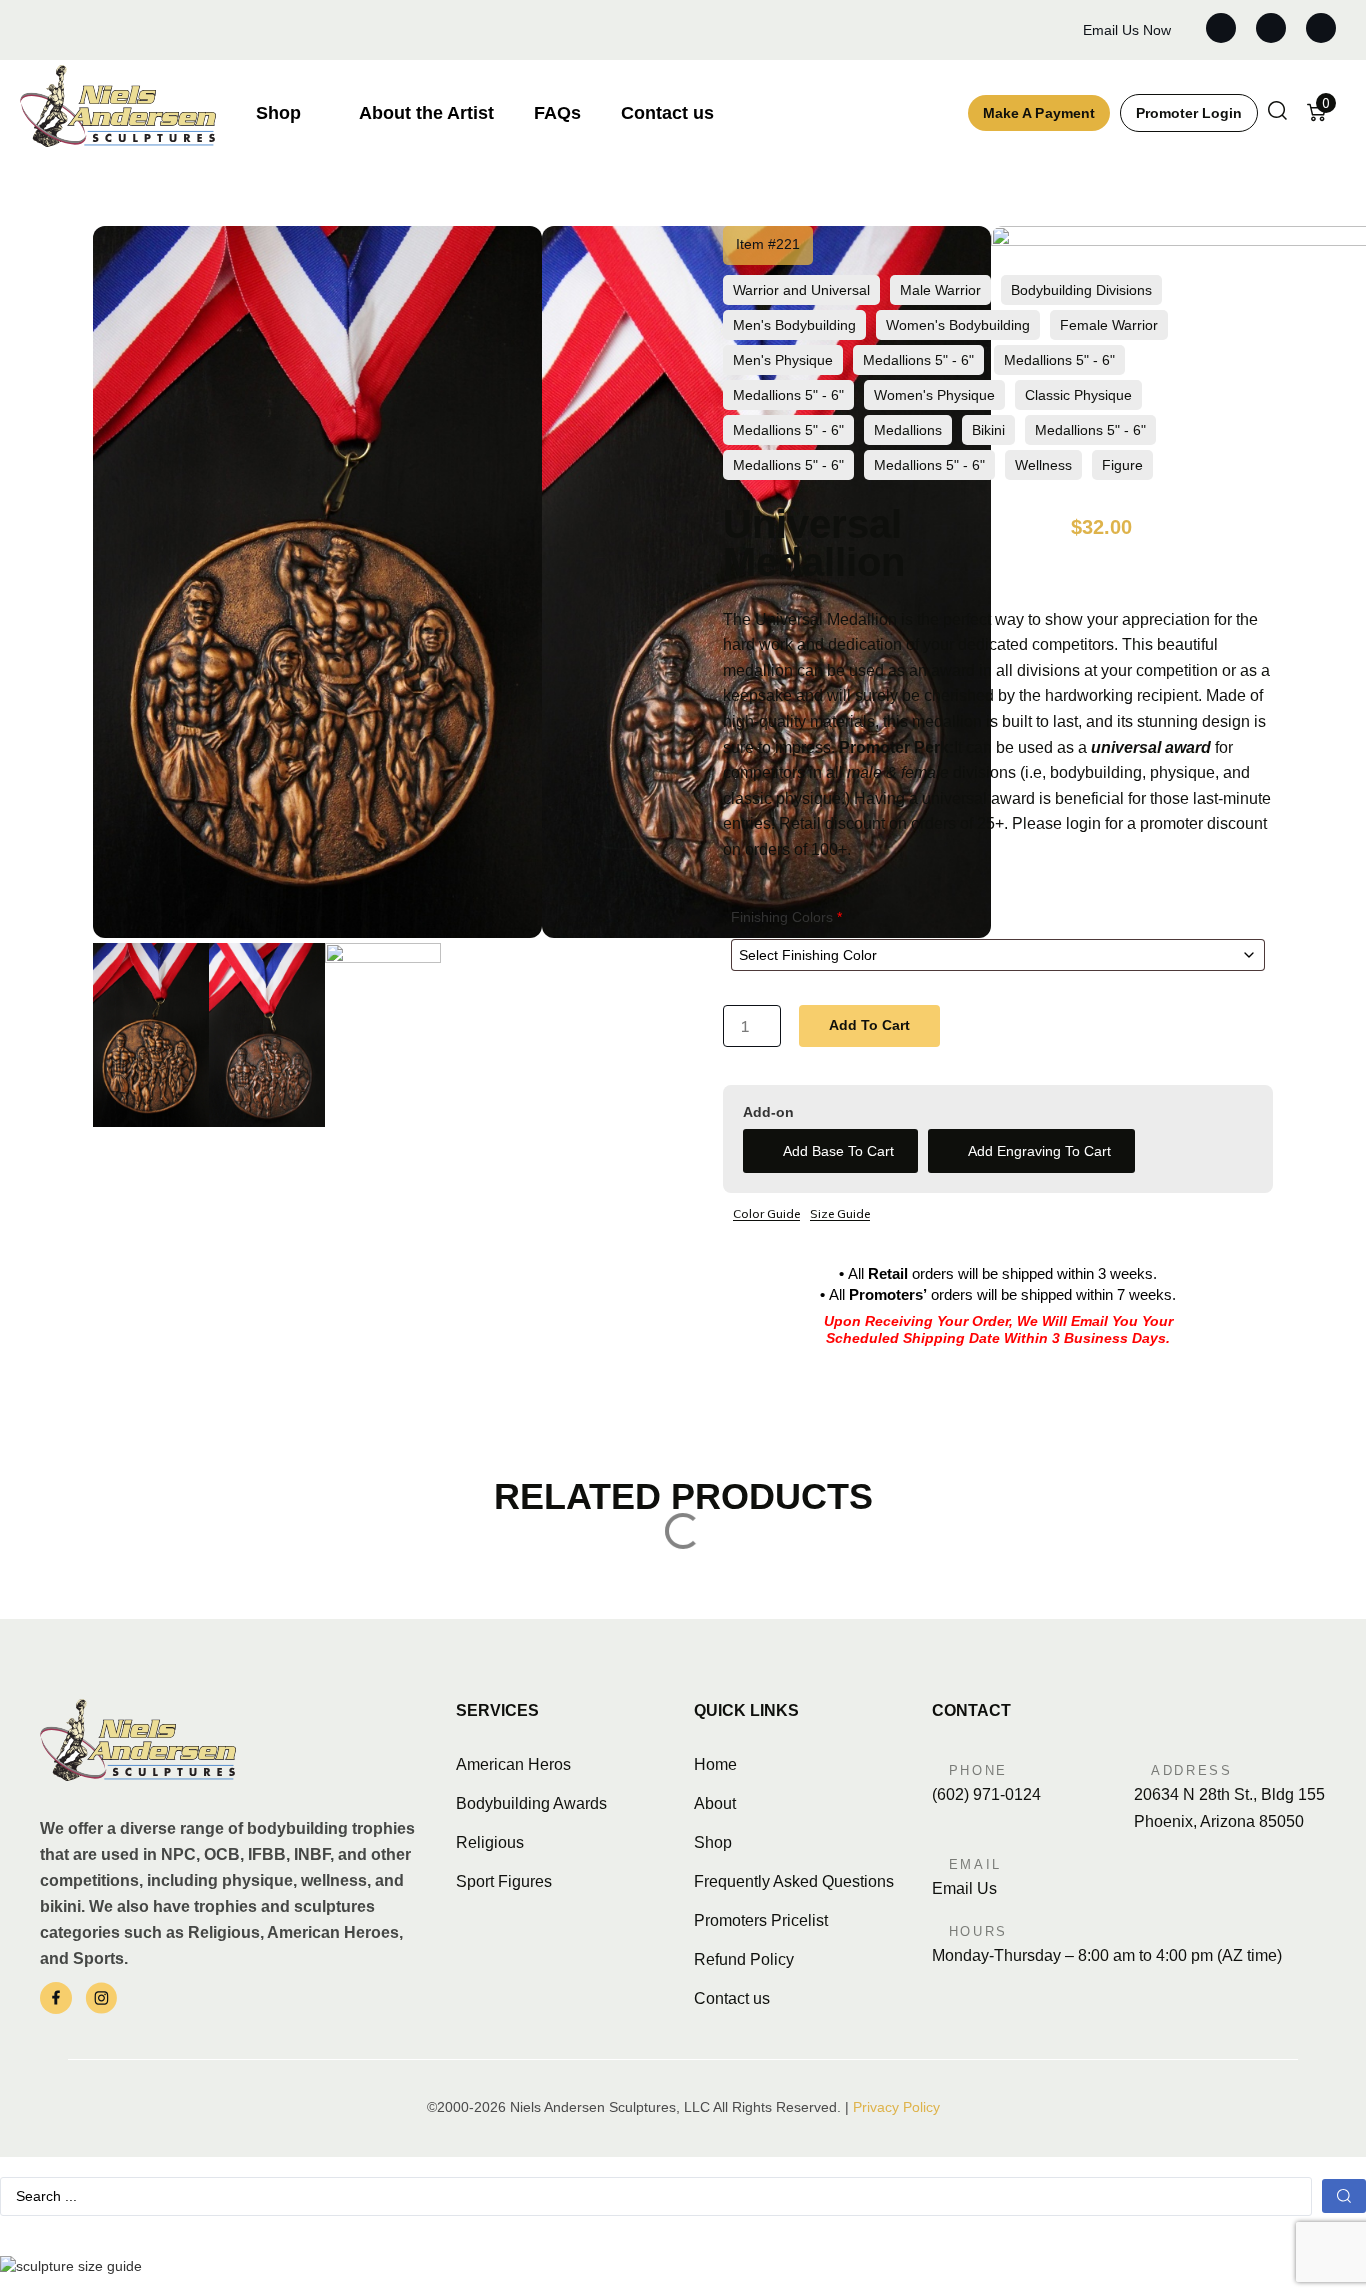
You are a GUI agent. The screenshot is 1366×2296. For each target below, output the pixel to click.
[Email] (938, 1861)
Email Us (964, 1888)
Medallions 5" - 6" (918, 360)
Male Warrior (940, 290)
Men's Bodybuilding (794, 325)
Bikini (988, 430)
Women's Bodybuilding (958, 325)
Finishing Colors (786, 917)
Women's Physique (934, 395)
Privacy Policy (896, 2107)
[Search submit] (1344, 2196)
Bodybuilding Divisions (1081, 290)
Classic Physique (1078, 395)
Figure (1122, 465)
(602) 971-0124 (986, 1794)
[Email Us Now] (1064, 30)
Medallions (908, 430)
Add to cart (869, 1025)
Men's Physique (783, 360)
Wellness (1043, 465)
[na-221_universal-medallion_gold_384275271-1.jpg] (317, 933)
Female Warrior (1109, 325)
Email (976, 1864)
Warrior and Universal (801, 290)
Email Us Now (1127, 30)
